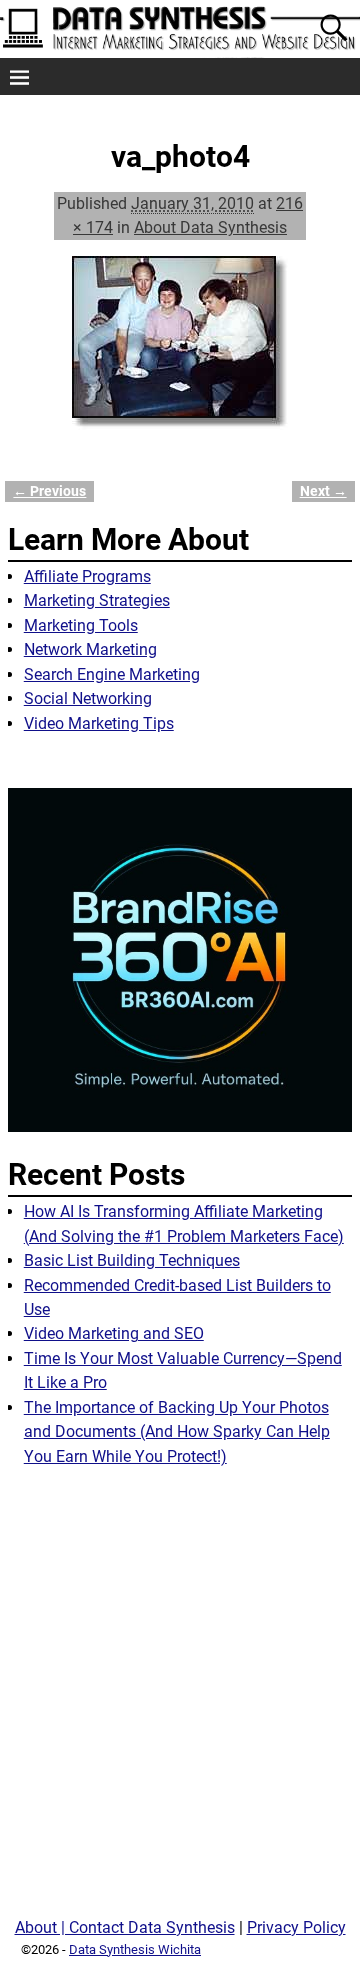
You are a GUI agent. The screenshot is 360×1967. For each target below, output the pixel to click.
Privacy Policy (296, 1927)
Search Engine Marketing (112, 674)
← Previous (49, 491)
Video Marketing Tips (99, 723)
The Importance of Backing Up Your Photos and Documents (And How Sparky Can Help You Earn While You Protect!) (177, 1432)
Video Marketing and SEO (114, 1333)
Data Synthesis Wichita (135, 1949)
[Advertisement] (180, 1700)
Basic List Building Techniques (132, 1260)
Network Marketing (90, 649)
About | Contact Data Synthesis (125, 1927)
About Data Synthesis (210, 227)
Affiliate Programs (87, 576)
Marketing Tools (81, 625)
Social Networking (88, 698)
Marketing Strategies (97, 600)
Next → (323, 491)
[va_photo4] (180, 355)
